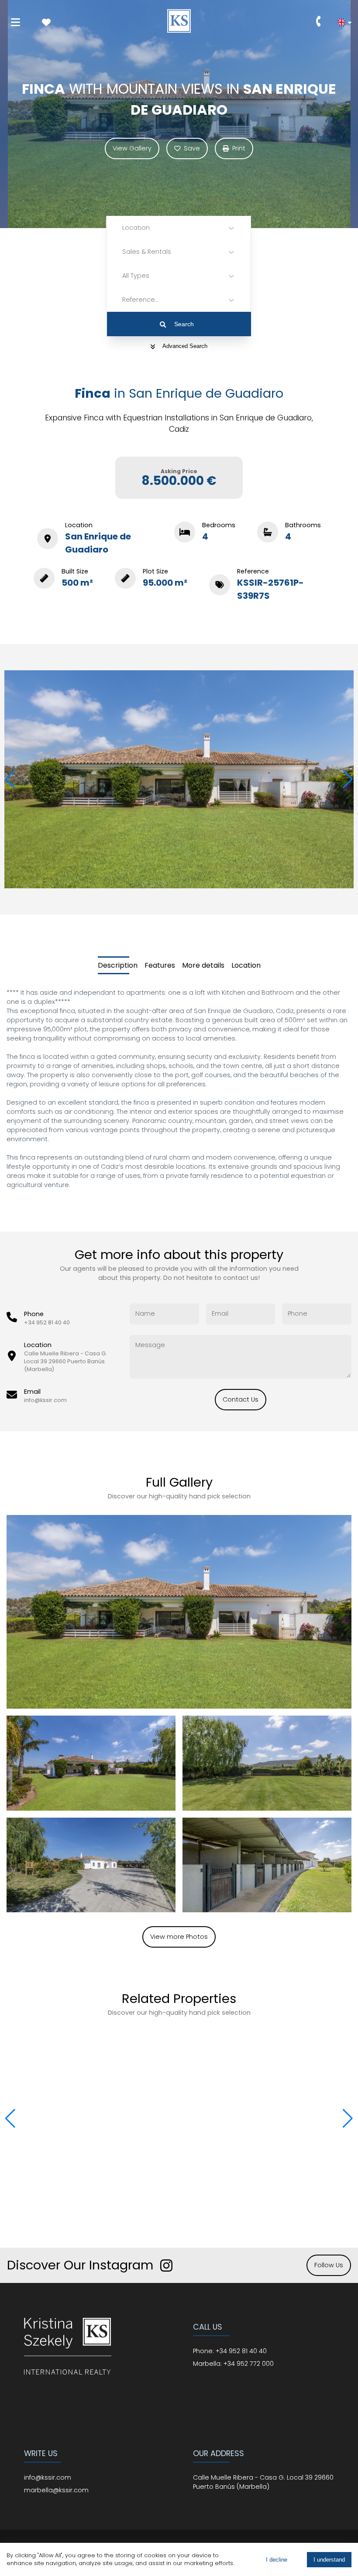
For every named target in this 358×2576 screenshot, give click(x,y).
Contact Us (241, 1399)
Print (239, 148)
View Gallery (132, 148)
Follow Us (329, 2265)
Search (184, 324)
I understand (329, 2560)
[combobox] (123, 228)
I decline (277, 2560)
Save (192, 148)
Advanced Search (185, 346)
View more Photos (179, 1937)
